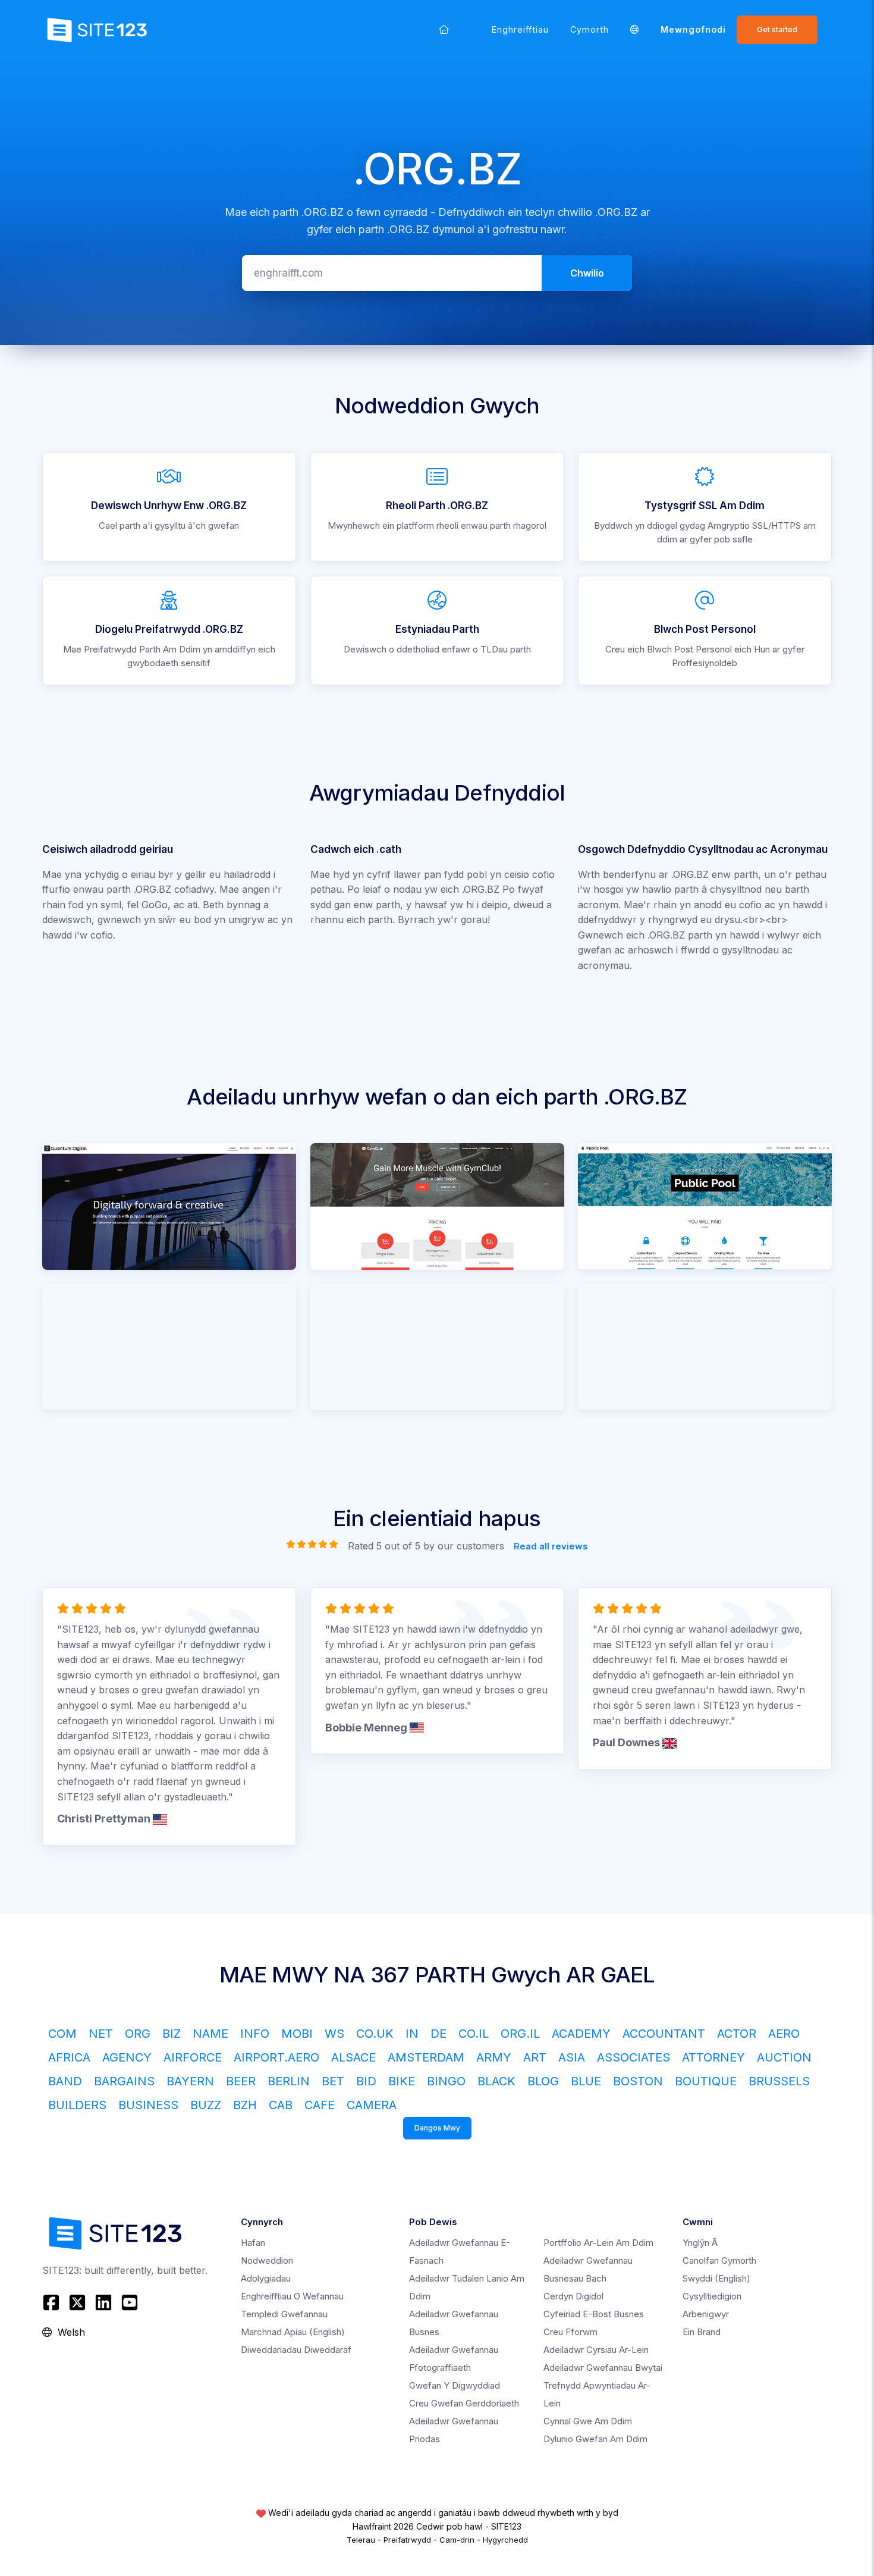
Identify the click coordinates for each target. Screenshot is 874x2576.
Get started (777, 29)
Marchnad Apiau (293, 2332)
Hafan (253, 2243)
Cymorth (590, 29)
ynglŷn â (700, 2243)
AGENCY (127, 2057)
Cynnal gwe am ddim (588, 2421)
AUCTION (784, 2057)
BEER (241, 2081)
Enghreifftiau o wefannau (292, 2296)
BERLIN (289, 2081)
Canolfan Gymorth (719, 2260)
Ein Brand (702, 2332)
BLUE (586, 2081)
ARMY (494, 2057)
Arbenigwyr (706, 2314)
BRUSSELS (779, 2081)
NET (101, 2034)
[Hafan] (444, 29)
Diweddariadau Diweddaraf (296, 2350)
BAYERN (190, 2081)
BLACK (496, 2081)
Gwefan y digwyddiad (455, 2385)
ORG (138, 2034)
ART (535, 2057)
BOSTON (638, 2081)
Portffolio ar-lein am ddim (598, 2243)
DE (438, 2034)
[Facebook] (53, 2302)
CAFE (320, 2105)
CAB (281, 2105)
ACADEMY (581, 2034)
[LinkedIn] (103, 2302)
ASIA (572, 2057)
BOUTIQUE (706, 2081)
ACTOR (737, 2034)
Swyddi (716, 2278)
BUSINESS (148, 2105)
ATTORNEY (713, 2057)
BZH (245, 2105)
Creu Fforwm (570, 2332)
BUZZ (206, 2105)
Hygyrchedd (505, 2540)
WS (334, 2034)
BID (366, 2081)
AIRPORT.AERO (276, 2057)
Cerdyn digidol (573, 2296)
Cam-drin (457, 2540)
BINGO (446, 2081)
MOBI (297, 2034)
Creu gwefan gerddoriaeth (464, 2403)
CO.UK (375, 2034)
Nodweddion (267, 2260)
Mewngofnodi (693, 29)
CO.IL (474, 2034)
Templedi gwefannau (284, 2314)
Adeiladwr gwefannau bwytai (603, 2368)
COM (62, 2034)
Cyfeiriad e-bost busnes (594, 2314)
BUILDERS (77, 2105)
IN (412, 2034)
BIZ (172, 2034)
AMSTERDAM (426, 2057)
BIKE (402, 2081)
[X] (77, 2302)
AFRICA (69, 2057)
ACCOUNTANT (664, 2034)
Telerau (361, 2540)
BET (333, 2081)
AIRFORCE (193, 2057)
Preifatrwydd (407, 2540)
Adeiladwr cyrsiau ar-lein (596, 2350)
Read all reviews (551, 1546)
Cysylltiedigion (712, 2296)
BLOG (543, 2081)
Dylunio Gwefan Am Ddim (595, 2439)
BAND (65, 2081)
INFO (255, 2034)
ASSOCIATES (634, 2057)
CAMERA (372, 2105)
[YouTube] (130, 2302)
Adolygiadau (266, 2278)
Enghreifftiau (520, 29)
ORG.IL (520, 2034)
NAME (210, 2034)
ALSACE (353, 2057)
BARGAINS (124, 2081)
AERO (784, 2034)
